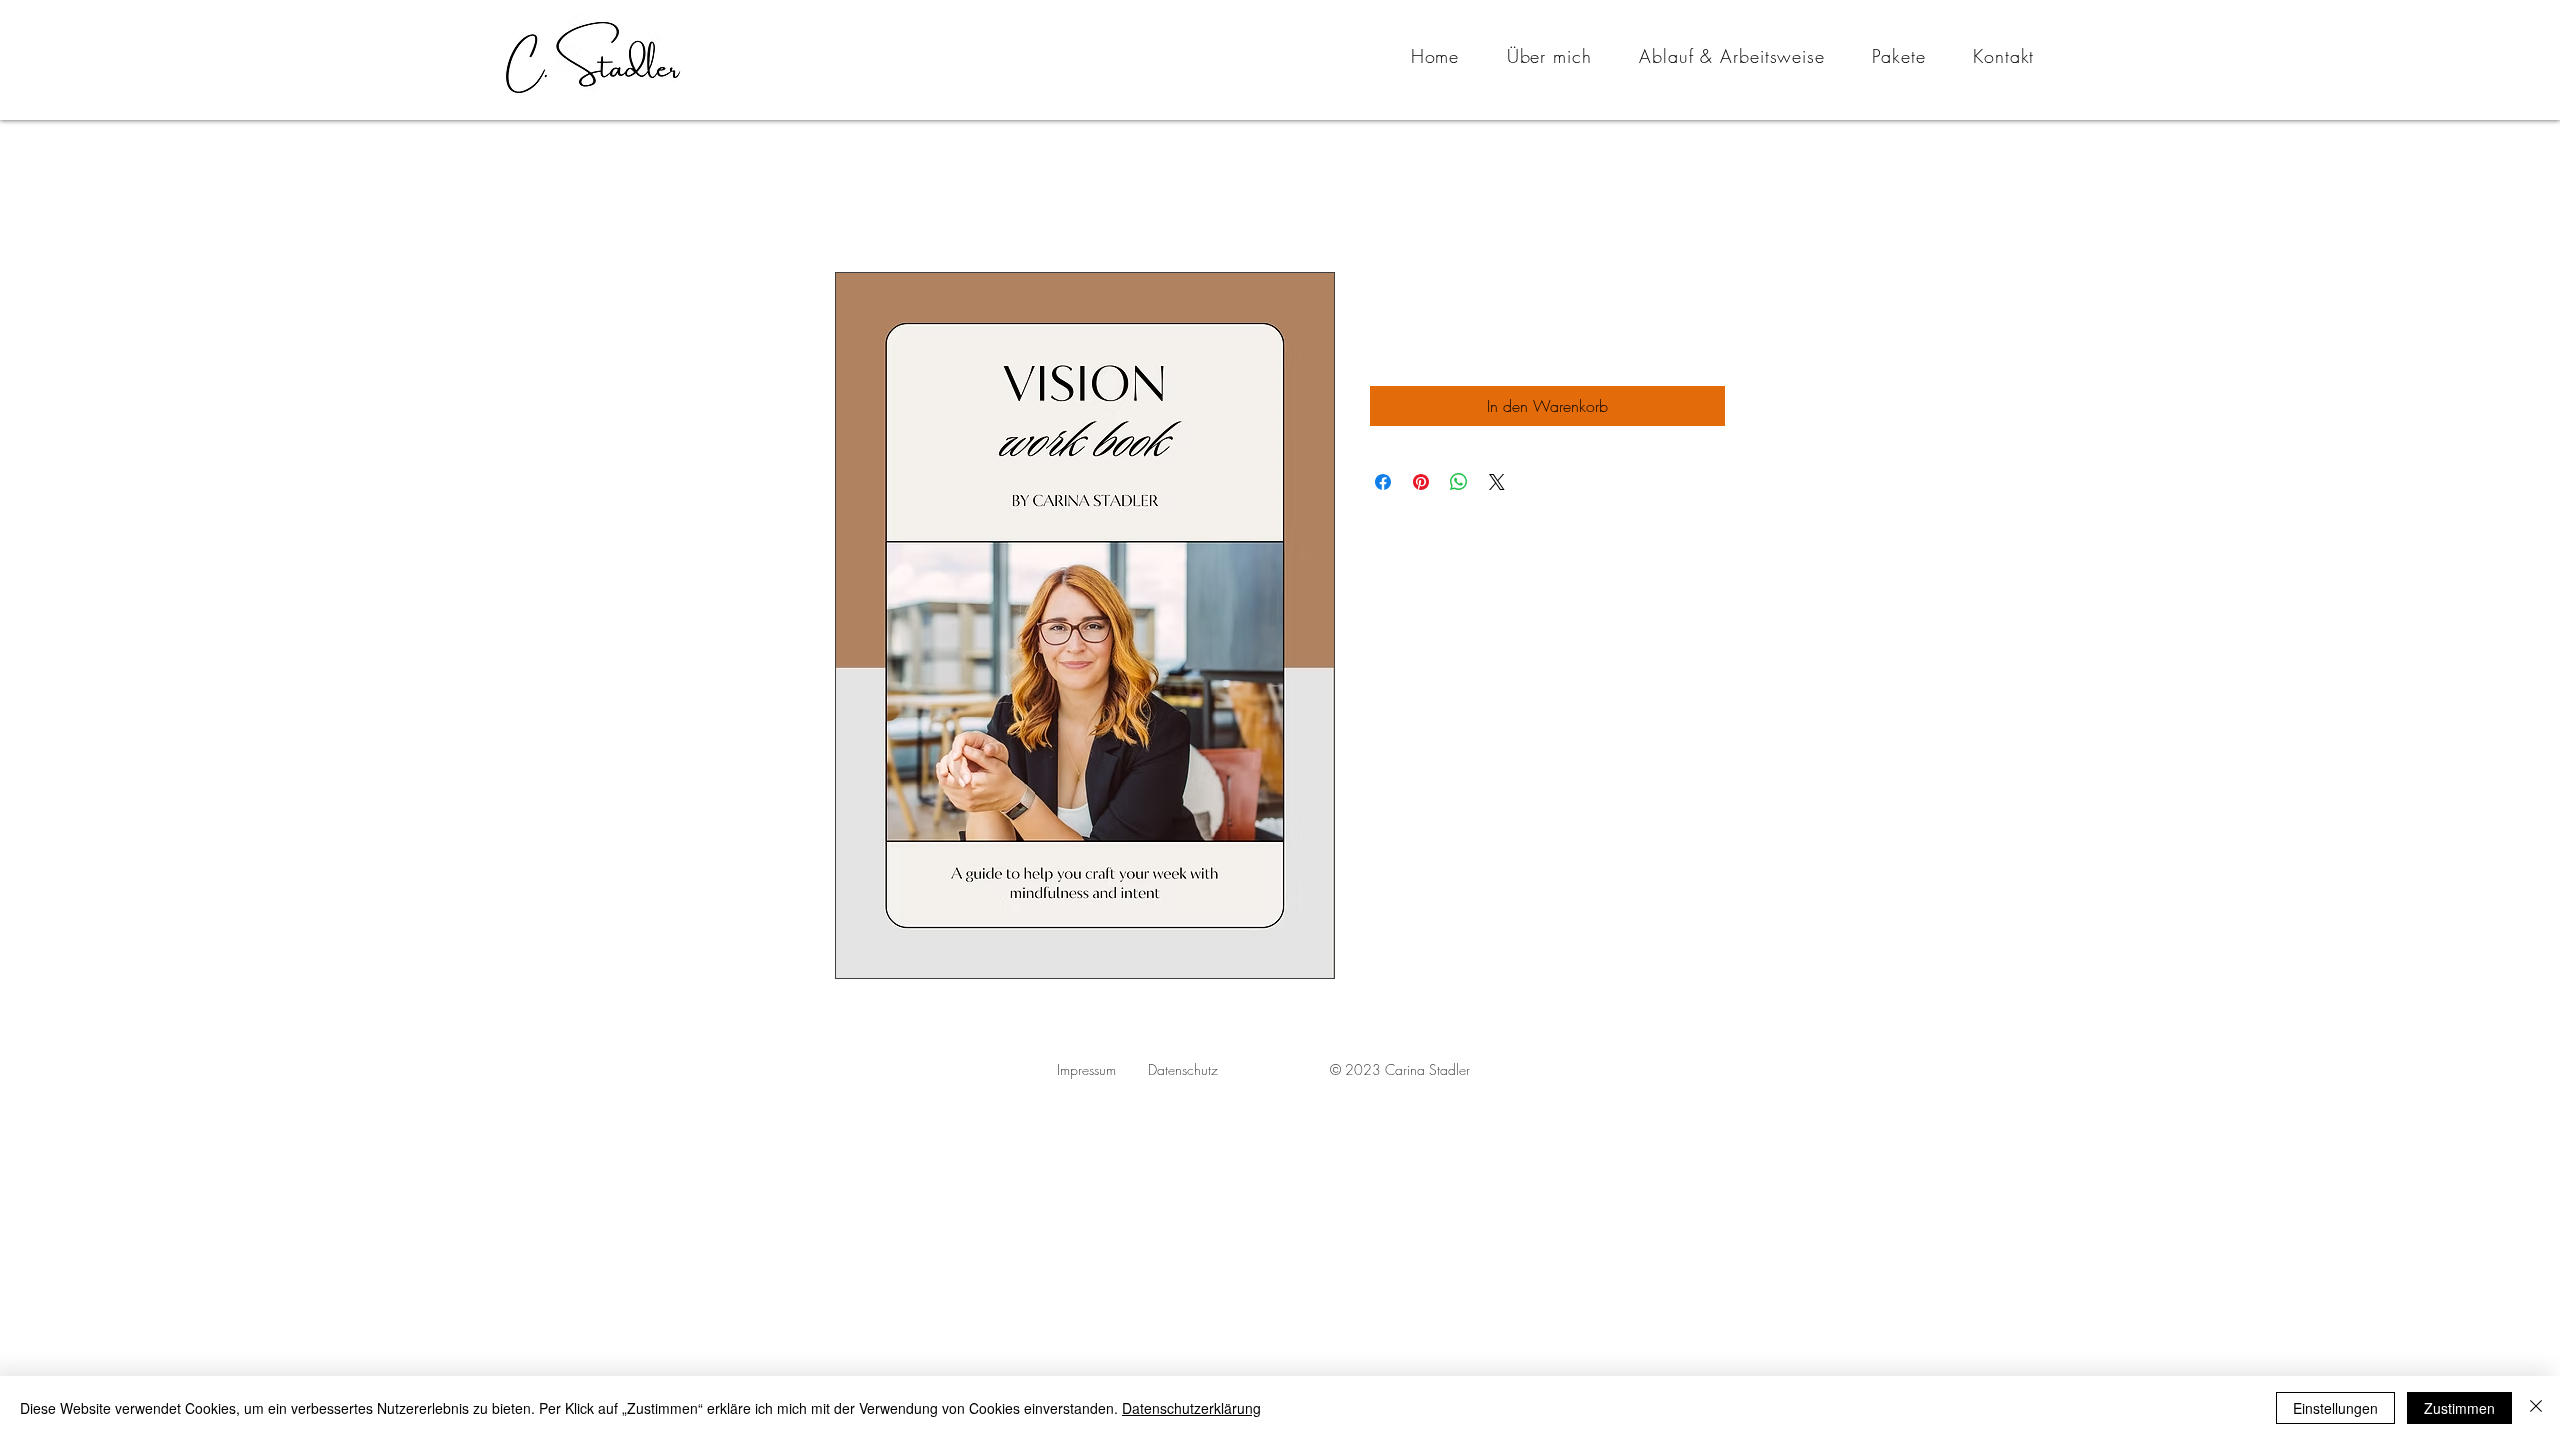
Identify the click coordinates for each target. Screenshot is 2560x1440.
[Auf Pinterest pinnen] (1421, 482)
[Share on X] (1497, 482)
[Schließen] (2536, 1408)
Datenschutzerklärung (1191, 1408)
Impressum (1086, 1069)
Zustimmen (2459, 1408)
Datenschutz (1183, 1069)
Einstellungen (2335, 1408)
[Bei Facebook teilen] (1383, 482)
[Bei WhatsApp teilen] (1459, 482)
